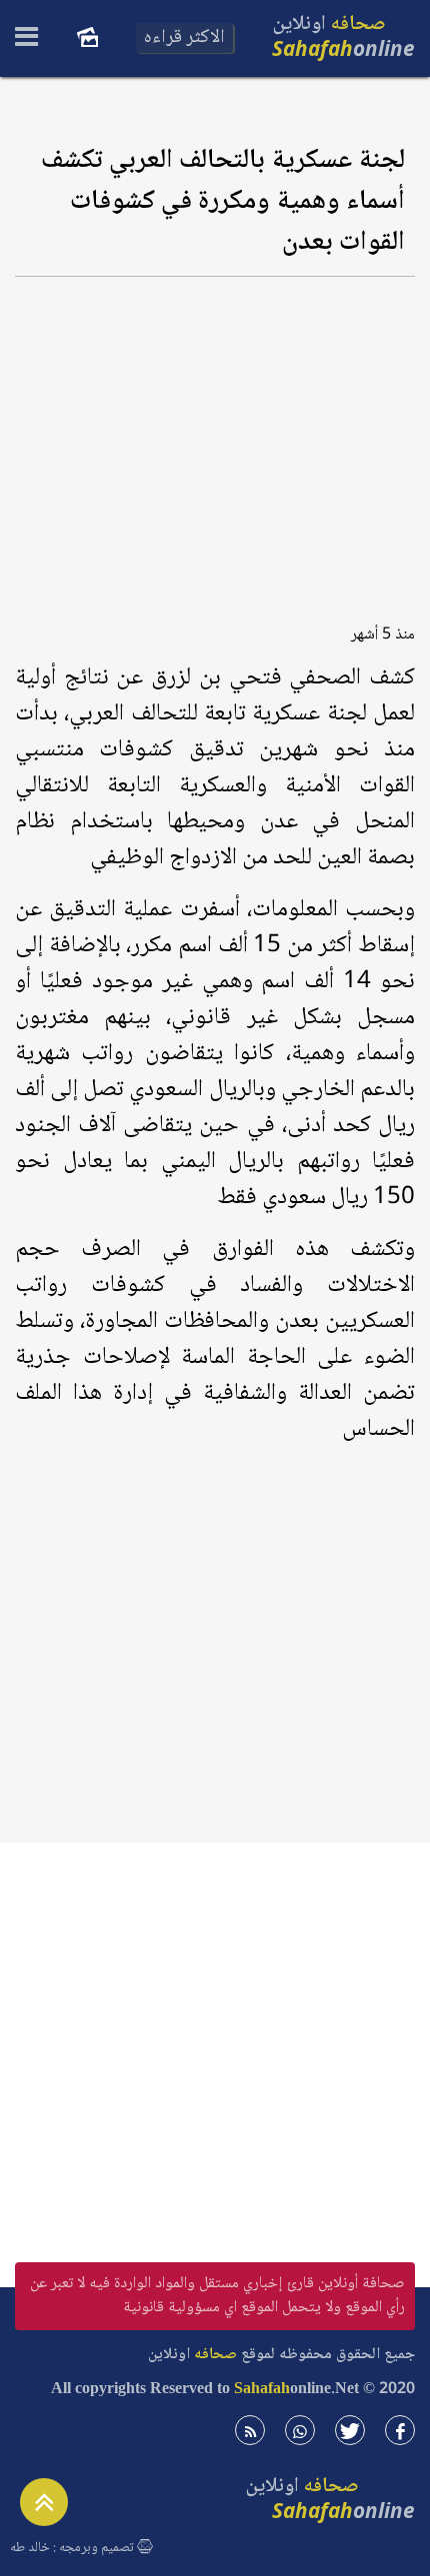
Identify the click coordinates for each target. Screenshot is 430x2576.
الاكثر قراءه (184, 38)
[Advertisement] (215, 444)
